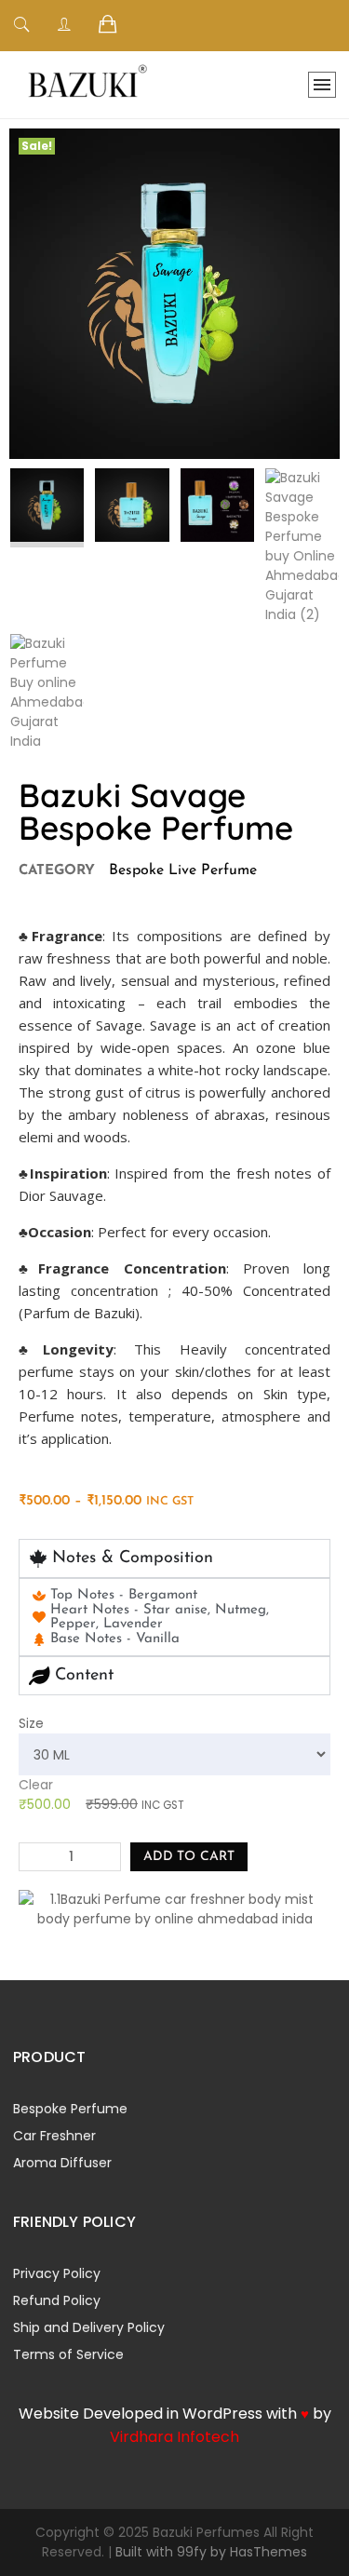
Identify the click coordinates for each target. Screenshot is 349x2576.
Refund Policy (57, 2300)
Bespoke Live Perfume (183, 870)
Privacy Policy (57, 2273)
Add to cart (189, 1857)
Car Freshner (54, 2136)
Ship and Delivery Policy (89, 2327)
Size (31, 1723)
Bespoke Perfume (70, 2109)
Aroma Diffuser (62, 2163)
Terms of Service (68, 2354)
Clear (36, 1785)
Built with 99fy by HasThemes (211, 2552)
